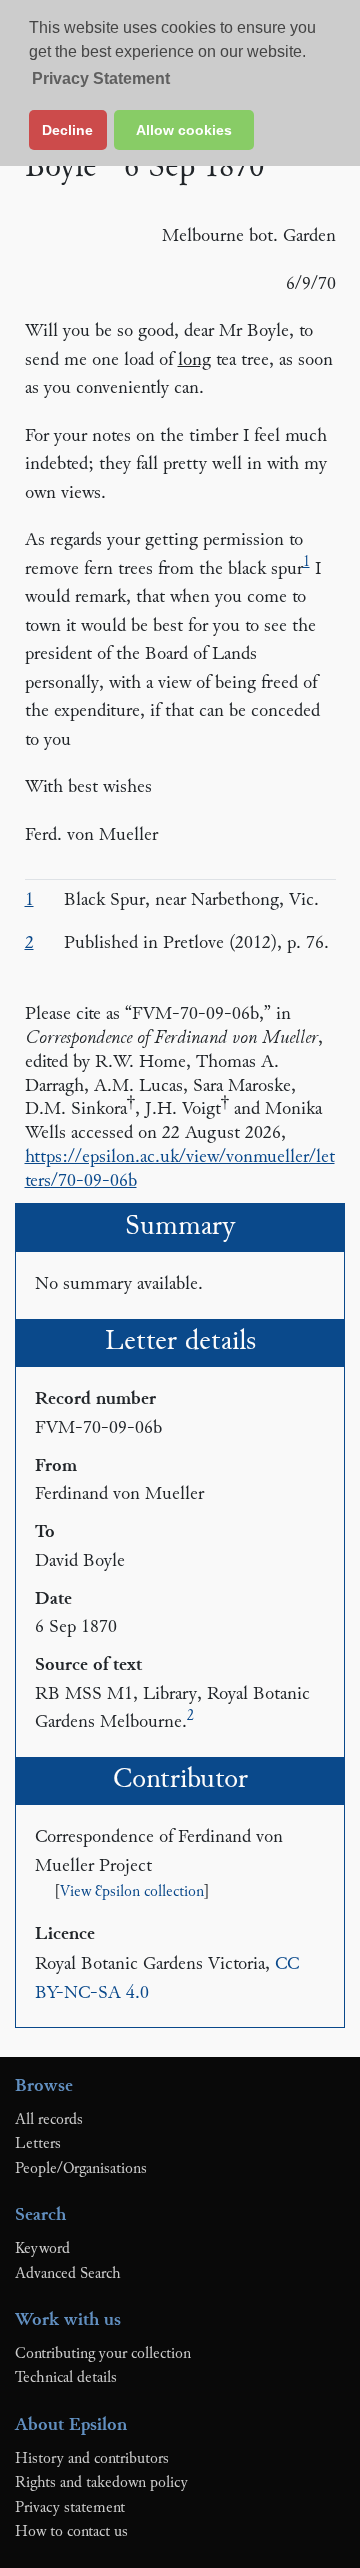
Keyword (42, 2249)
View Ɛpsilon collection (132, 1892)
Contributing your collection (103, 2354)
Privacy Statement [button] (101, 78)
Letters (38, 2144)
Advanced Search (68, 2274)
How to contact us (71, 2532)
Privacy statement (70, 2508)
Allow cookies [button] (184, 130)
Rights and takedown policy (101, 2483)
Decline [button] (67, 130)
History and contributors (92, 2459)
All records (49, 2120)
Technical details (66, 2378)
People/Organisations (81, 2169)
